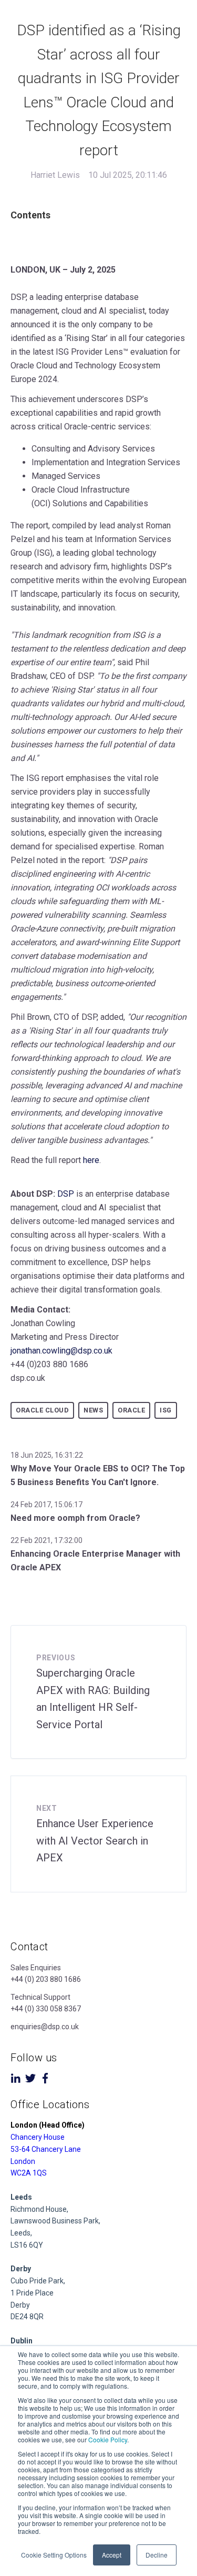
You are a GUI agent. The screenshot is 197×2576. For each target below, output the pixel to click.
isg (166, 1410)
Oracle (131, 1410)
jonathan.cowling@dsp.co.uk (61, 1351)
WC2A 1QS (29, 2173)
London (23, 2161)
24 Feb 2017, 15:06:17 (46, 1505)
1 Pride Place (32, 2293)
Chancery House (38, 2137)
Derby (20, 2305)
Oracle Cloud (42, 1410)
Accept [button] (112, 2555)
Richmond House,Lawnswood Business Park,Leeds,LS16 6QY (55, 2221)
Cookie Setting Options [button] (54, 2555)
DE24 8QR (27, 2317)
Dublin (22, 2341)
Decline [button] (157, 2555)
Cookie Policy (108, 2439)
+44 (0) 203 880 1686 (46, 1979)
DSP (66, 1194)
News (93, 1410)
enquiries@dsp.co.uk (45, 2027)
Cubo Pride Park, (38, 2281)
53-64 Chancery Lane (46, 2149)
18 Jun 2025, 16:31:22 (47, 1455)
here (91, 1160)
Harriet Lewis (55, 175)
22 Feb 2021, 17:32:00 (46, 1540)
